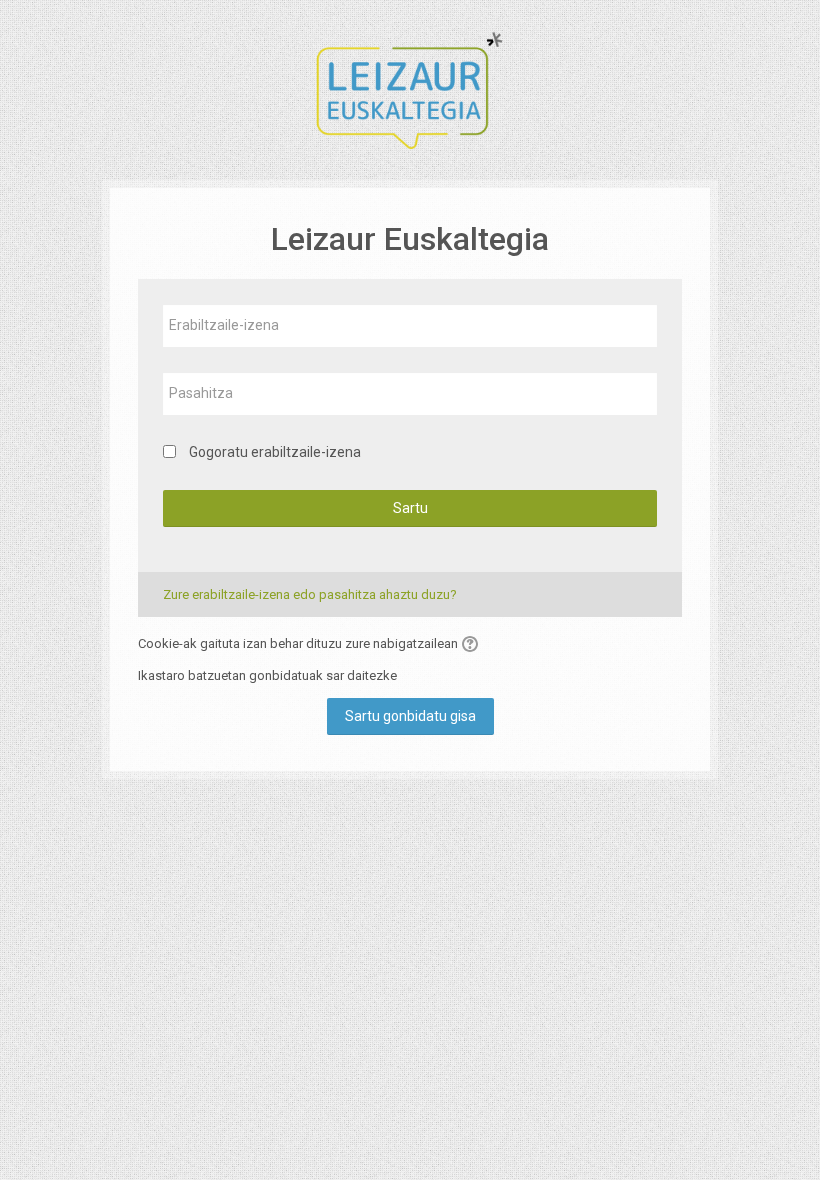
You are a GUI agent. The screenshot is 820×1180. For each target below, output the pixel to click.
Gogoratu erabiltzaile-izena (275, 452)
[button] (473, 644)
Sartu (410, 508)
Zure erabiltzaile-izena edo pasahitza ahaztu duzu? (310, 594)
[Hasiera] (410, 88)
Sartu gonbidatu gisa (410, 716)
